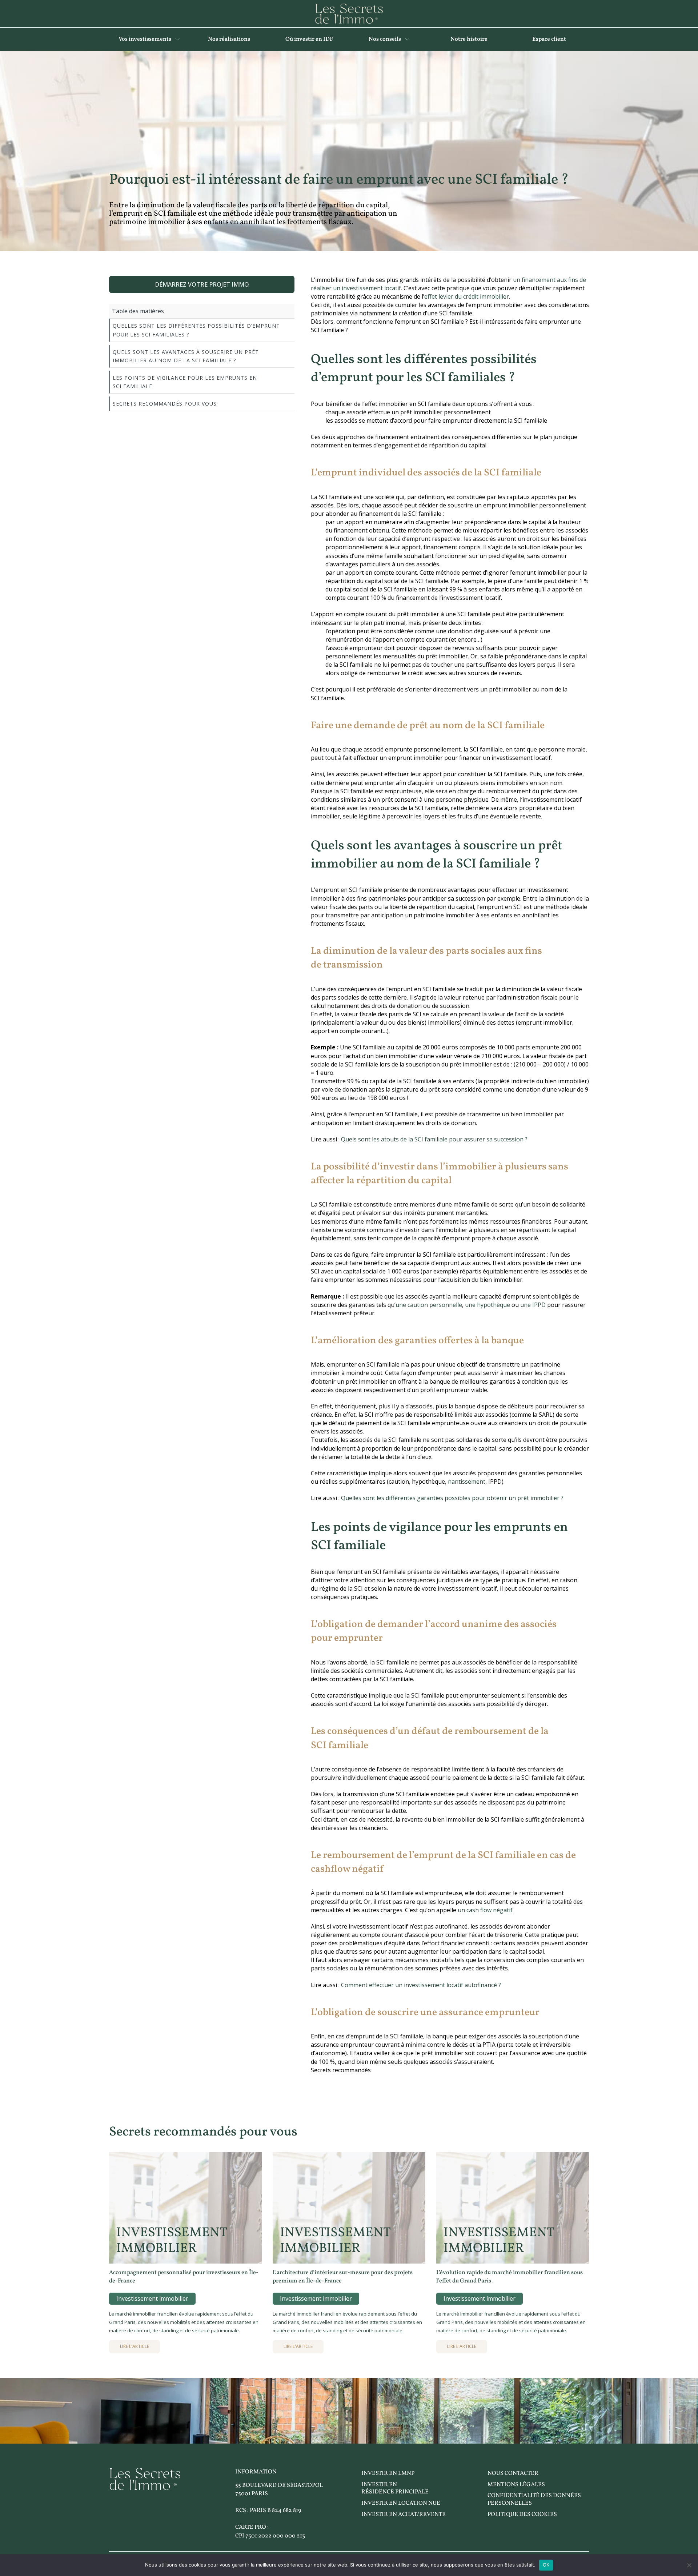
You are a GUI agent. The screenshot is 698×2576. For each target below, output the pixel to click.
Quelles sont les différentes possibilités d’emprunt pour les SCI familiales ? (196, 330)
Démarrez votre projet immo (202, 284)
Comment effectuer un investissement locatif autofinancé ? (421, 1985)
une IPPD (533, 1305)
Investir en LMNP (388, 2473)
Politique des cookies (522, 2515)
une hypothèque (488, 1305)
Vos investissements (145, 39)
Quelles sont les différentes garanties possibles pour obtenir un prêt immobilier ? (452, 1498)
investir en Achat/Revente (404, 2515)
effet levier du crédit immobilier (467, 296)
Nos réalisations (229, 39)
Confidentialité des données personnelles (534, 2499)
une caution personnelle (429, 1305)
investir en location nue (401, 2503)
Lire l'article (135, 2346)
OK (546, 2565)
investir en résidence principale (395, 2489)
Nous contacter (513, 2473)
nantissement (467, 1482)
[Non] (689, 2565)
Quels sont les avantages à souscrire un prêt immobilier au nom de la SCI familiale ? (186, 356)
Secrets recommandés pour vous (165, 404)
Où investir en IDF (309, 39)
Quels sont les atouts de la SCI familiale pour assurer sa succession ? (434, 1139)
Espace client (549, 39)
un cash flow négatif (485, 1910)
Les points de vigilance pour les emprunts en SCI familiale (185, 382)
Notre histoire (469, 39)
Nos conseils (385, 39)
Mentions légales (516, 2485)
